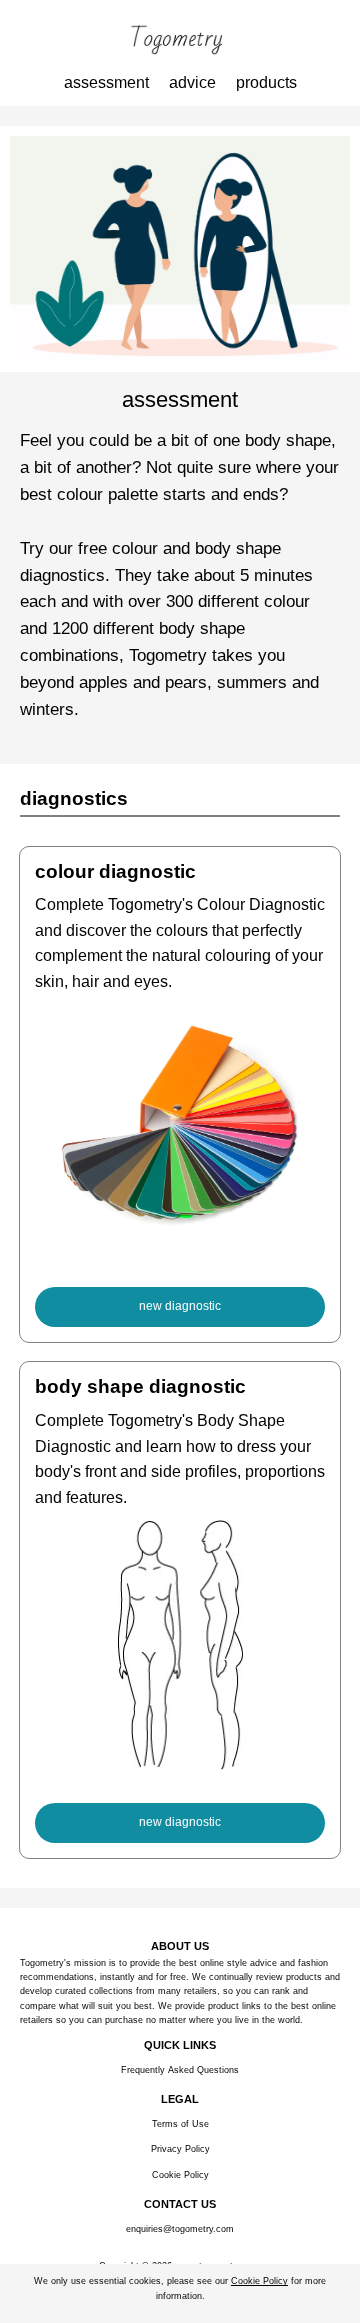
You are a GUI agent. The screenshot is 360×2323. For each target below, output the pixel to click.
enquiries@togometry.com (180, 2229)
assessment (106, 82)
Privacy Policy (180, 2149)
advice (192, 82)
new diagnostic (180, 1306)
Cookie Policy (180, 2175)
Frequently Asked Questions (180, 2070)
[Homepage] (180, 40)
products (266, 82)
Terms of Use (180, 2124)
